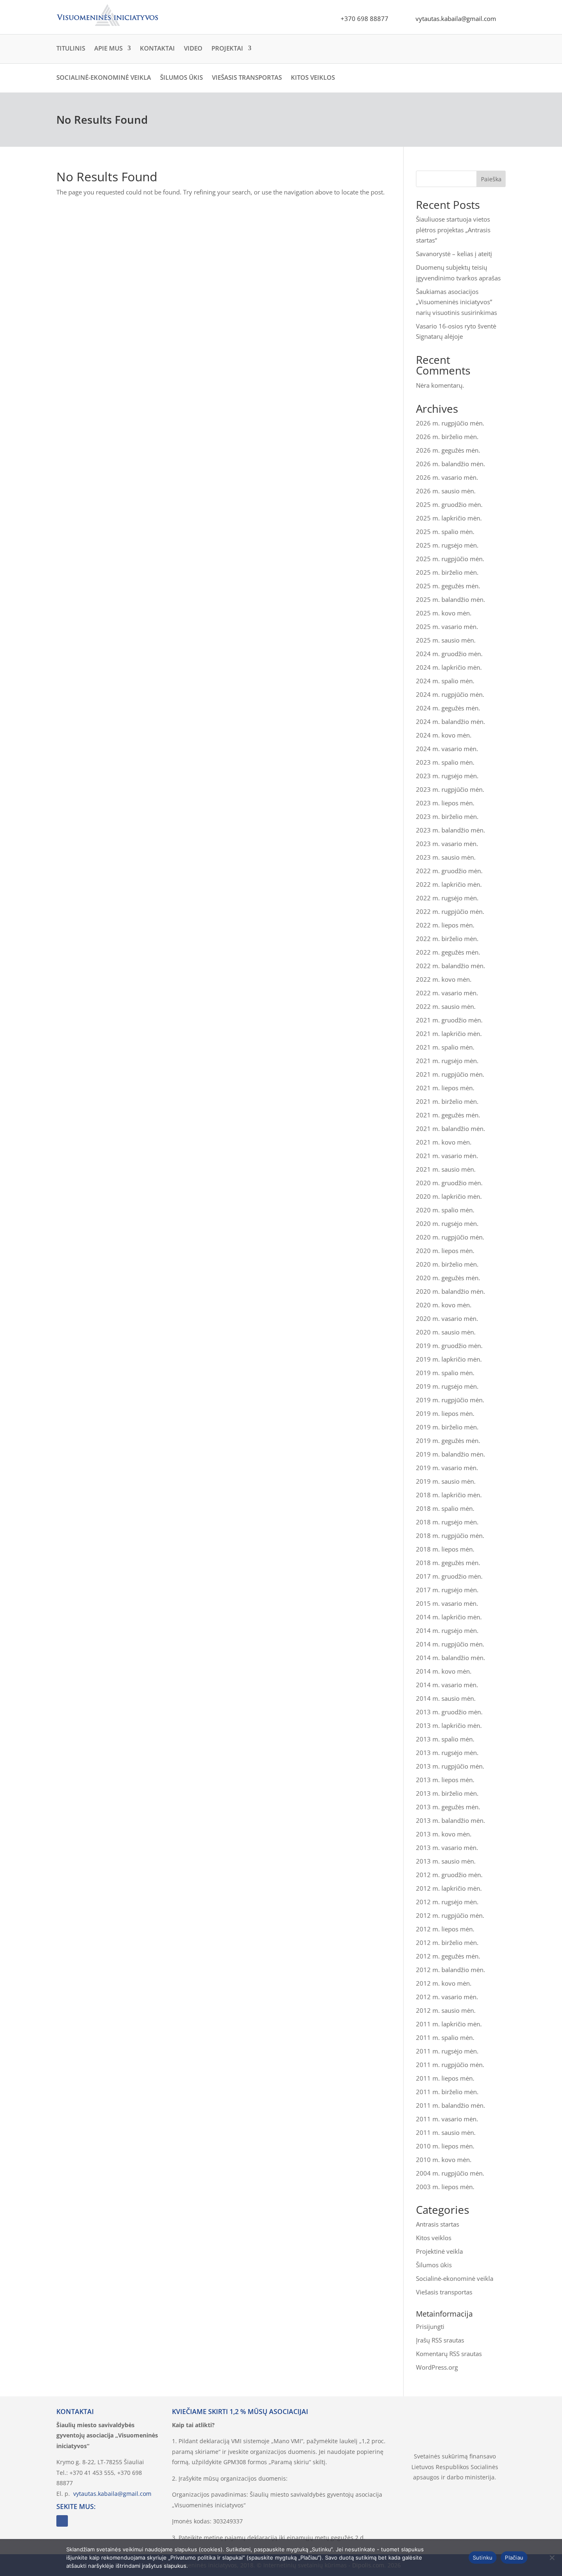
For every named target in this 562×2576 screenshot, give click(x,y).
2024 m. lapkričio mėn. (449, 667)
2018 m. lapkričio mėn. (449, 1495)
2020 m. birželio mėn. (447, 1264)
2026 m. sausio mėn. (446, 491)
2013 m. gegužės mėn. (448, 1807)
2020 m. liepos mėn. (445, 1251)
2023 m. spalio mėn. (445, 762)
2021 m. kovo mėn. (444, 1142)
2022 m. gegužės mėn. (448, 952)
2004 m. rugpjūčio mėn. (450, 2173)
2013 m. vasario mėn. (447, 1848)
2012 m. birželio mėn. (447, 1942)
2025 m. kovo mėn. (444, 613)
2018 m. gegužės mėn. (448, 1563)
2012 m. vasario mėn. (447, 1997)
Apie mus (108, 48)
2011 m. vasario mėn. (447, 2119)
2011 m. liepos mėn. (445, 2078)
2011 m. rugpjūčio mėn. (450, 2065)
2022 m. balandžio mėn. (451, 966)
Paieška (491, 179)
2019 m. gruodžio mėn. (449, 1346)
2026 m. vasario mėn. (447, 477)
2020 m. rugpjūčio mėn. (450, 1237)
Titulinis (71, 48)
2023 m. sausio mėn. (446, 857)
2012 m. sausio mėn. (446, 2010)
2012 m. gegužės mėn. (448, 1956)
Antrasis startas (438, 2224)
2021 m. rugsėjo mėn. (447, 1061)
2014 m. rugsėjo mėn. (447, 1630)
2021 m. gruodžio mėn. (449, 1020)
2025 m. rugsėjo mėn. (447, 545)
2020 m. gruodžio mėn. (449, 1183)
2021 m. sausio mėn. (446, 1169)
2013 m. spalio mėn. (445, 1739)
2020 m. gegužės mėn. (448, 1278)
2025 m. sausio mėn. (446, 640)
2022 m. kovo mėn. (444, 979)
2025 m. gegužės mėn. (448, 586)
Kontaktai (157, 48)
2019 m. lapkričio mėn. (449, 1359)
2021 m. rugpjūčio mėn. (450, 1074)
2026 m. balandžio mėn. (451, 464)
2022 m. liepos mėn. (445, 925)
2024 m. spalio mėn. (445, 681)
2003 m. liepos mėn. (445, 2187)
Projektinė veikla (439, 2251)
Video (193, 48)
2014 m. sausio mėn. (446, 1698)
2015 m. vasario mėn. (447, 1603)
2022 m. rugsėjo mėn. (447, 898)
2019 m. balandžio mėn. (451, 1454)
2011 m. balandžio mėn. (451, 2105)
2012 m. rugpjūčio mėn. (450, 1915)
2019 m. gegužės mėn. (448, 1441)
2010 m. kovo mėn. (444, 2160)
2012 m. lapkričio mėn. (449, 1888)
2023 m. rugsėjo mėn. (447, 776)
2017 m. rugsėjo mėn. (447, 1590)
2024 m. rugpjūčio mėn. (450, 694)
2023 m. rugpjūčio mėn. (450, 789)
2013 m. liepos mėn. (445, 1780)
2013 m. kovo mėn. (444, 1834)
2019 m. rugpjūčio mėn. (450, 1400)
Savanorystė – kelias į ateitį (454, 254)
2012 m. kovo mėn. (444, 1983)
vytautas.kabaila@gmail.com (112, 2494)
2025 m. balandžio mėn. (451, 599)
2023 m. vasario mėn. (447, 844)
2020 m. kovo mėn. (444, 1305)
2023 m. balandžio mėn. (451, 830)
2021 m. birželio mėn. (447, 1101)
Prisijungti (430, 2326)
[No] (552, 2558)
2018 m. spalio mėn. (445, 1508)
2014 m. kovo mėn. (444, 1671)
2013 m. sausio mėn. (446, 1861)
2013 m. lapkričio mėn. (449, 1725)
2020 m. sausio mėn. (446, 1332)
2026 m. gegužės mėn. (448, 450)
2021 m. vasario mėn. (447, 1156)
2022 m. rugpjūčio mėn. (450, 911)
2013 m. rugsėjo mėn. (447, 1753)
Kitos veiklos (313, 77)
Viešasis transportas (247, 77)
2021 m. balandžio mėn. (451, 1128)
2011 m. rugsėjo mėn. (447, 2051)
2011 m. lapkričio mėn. (449, 2024)
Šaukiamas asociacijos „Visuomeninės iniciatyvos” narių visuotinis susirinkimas (456, 302)
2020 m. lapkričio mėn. (449, 1196)
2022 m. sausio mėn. (446, 1006)
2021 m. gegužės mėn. (448, 1115)
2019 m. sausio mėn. (446, 1481)
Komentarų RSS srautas (449, 2354)
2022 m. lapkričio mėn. (449, 884)
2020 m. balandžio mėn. (451, 1291)
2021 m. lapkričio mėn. (449, 1034)
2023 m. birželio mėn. (447, 816)
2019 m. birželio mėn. (447, 1427)
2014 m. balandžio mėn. (451, 1658)
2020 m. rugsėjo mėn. (447, 1223)
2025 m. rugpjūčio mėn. (450, 559)
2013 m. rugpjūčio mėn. (450, 1766)
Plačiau (514, 2558)
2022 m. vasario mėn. (447, 993)
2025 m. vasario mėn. (447, 627)
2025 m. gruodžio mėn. (449, 504)
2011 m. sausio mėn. (446, 2132)
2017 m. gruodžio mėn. (449, 1576)
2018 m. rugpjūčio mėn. (450, 1535)
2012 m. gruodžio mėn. (449, 1875)
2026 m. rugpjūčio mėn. (450, 423)
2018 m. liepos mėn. (445, 1549)
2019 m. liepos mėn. (445, 1413)
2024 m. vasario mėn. (447, 749)
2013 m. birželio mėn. (447, 1793)
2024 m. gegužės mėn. (448, 708)
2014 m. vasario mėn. (447, 1685)
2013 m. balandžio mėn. (451, 1820)
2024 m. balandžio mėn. (451, 721)
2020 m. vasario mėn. (447, 1318)
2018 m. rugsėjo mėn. (447, 1522)
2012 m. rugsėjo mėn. (447, 1902)
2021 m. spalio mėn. (445, 1047)
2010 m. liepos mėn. (445, 2146)
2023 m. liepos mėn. (445, 803)
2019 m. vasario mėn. (447, 1468)
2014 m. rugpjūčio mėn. (450, 1644)
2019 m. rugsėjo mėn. (447, 1386)
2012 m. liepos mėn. (445, 1929)
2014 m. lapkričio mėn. (449, 1617)
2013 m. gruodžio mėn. (449, 1712)
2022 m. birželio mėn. (447, 939)
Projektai (227, 48)
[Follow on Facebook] (62, 2521)
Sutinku (483, 2558)
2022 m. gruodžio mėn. (449, 871)
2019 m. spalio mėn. (445, 1373)
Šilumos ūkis (181, 77)
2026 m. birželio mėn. (447, 437)
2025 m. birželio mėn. (447, 572)
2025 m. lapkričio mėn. (449, 518)
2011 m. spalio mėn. (445, 2037)
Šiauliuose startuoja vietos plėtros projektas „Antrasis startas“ (453, 230)
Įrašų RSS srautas (440, 2340)
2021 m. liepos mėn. (445, 1088)
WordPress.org (437, 2367)
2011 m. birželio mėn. (447, 2092)
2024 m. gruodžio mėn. (449, 654)
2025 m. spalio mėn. (445, 532)
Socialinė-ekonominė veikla (104, 77)
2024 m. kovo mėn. (444, 735)
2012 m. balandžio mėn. (451, 1970)
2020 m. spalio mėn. (445, 1210)
